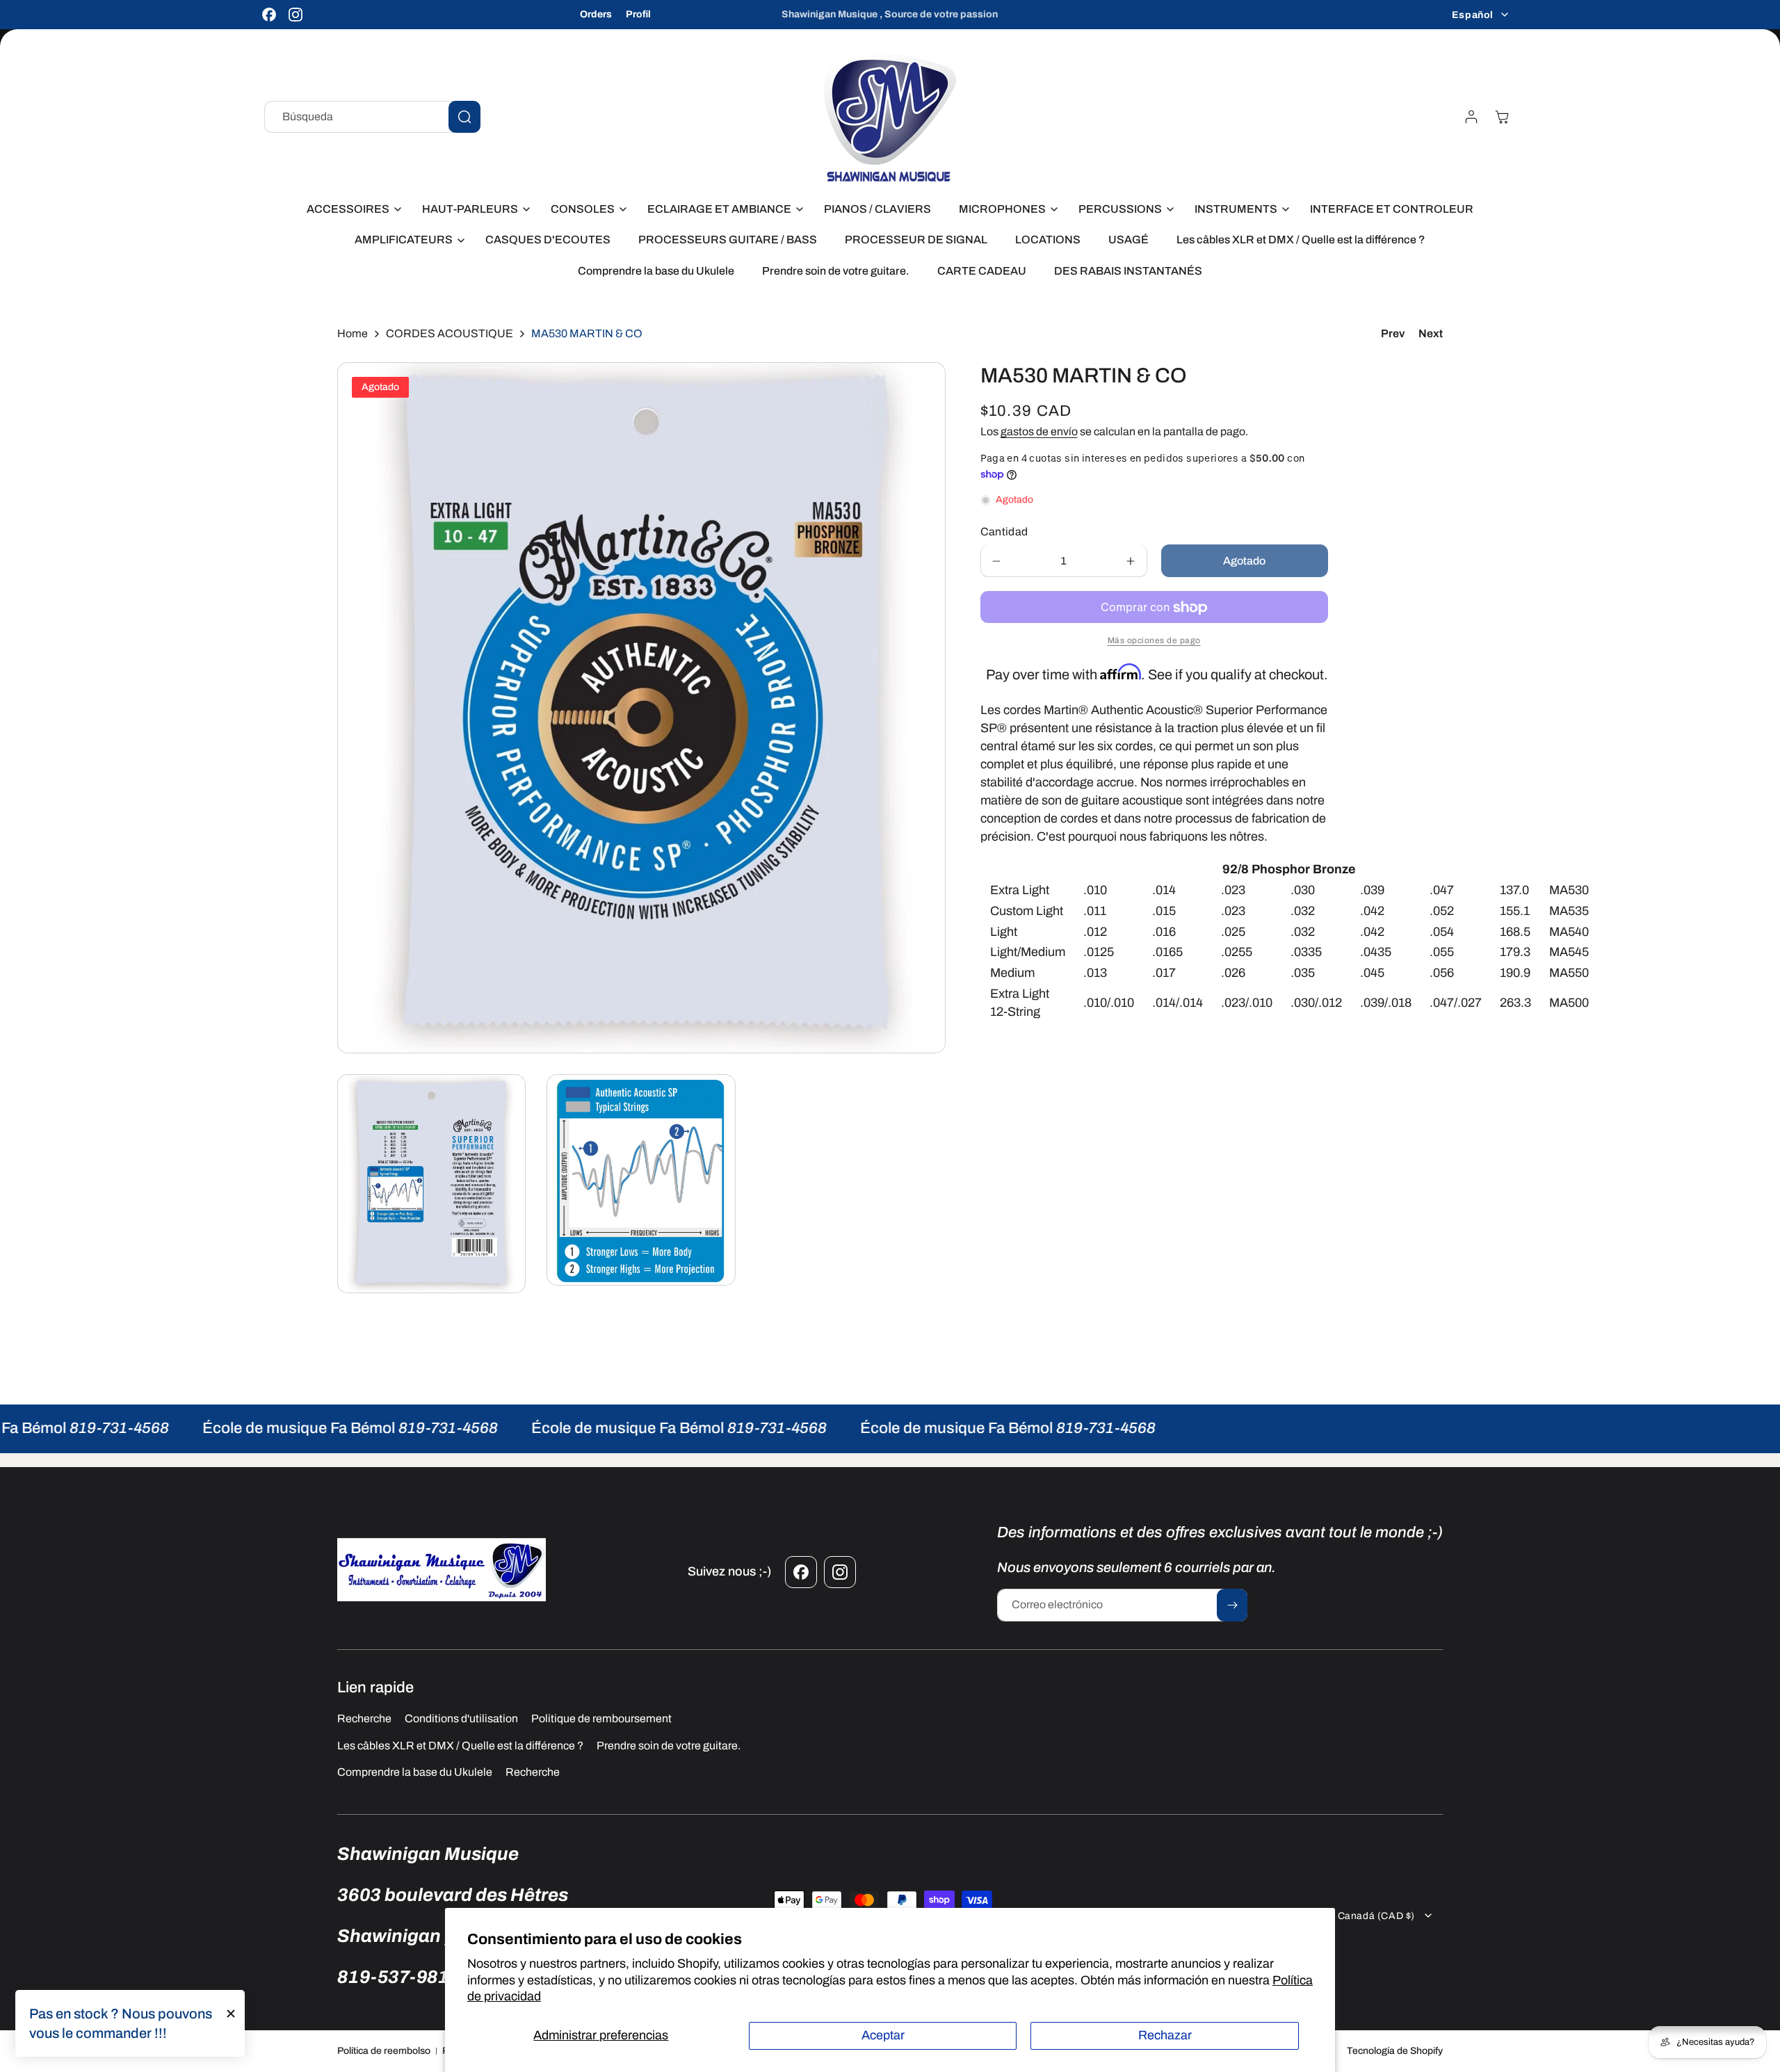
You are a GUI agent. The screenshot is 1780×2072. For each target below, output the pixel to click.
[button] (350, 210)
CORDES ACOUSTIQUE (450, 333)
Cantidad (1004, 532)
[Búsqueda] (464, 117)
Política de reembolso (384, 2051)
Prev (1393, 333)
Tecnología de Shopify (1395, 2051)
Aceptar (883, 2035)
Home (353, 333)
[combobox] (372, 117)
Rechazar (1165, 2035)
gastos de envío (1039, 431)
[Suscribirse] (1232, 1605)
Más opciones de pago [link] (1154, 641)
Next (1431, 333)
